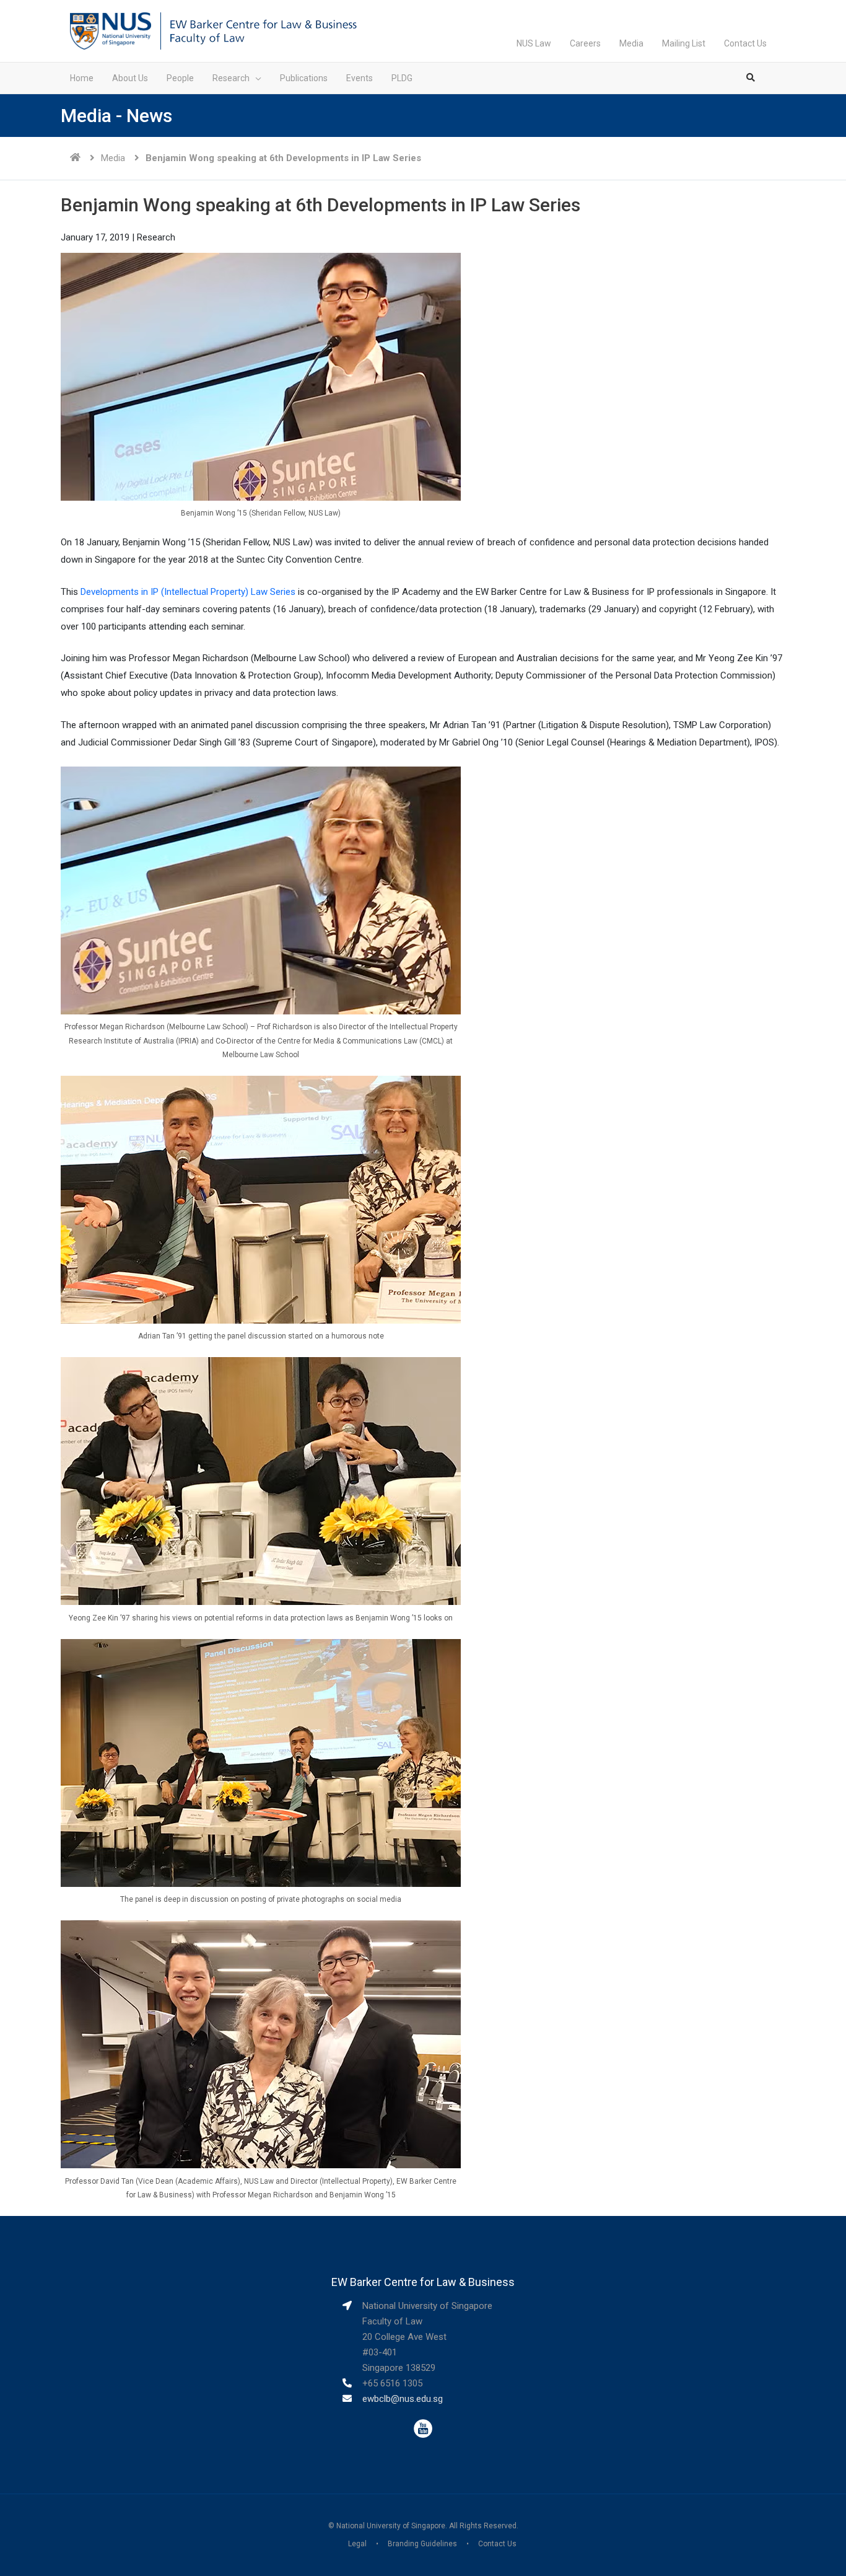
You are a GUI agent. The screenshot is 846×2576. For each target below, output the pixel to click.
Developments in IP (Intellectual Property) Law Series (188, 592)
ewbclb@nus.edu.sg (403, 2399)
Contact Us (745, 43)
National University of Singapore (391, 2526)
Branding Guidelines (422, 2544)
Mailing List (684, 43)
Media (631, 43)
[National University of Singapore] (111, 30)
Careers (585, 43)
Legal (357, 2544)
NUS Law (534, 43)
